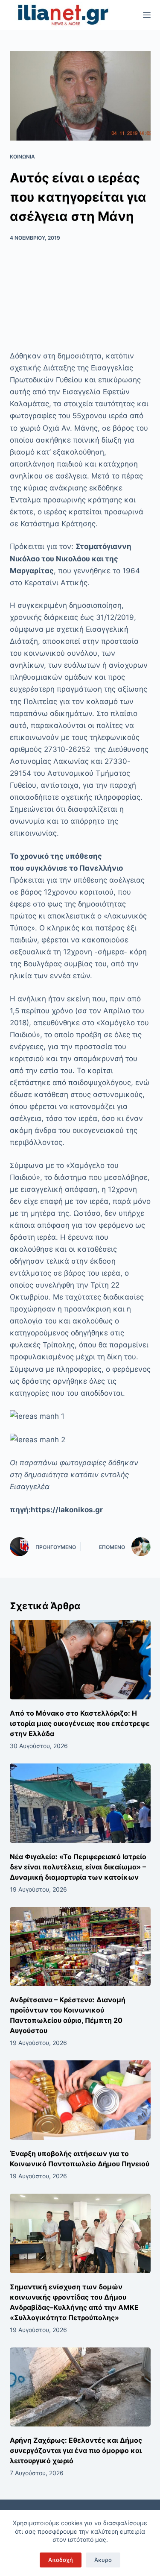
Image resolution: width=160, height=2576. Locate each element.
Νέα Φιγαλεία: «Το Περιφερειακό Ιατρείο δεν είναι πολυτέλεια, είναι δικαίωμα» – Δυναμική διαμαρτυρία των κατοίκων (78, 1867)
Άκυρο (103, 2560)
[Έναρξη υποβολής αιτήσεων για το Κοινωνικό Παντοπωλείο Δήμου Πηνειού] (80, 2100)
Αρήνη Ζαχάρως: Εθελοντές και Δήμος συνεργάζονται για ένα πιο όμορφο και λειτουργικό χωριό (76, 2450)
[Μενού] (147, 15)
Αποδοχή (61, 2560)
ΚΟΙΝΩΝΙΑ (22, 157)
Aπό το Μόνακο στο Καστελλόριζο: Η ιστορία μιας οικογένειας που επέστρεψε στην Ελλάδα (80, 1723)
